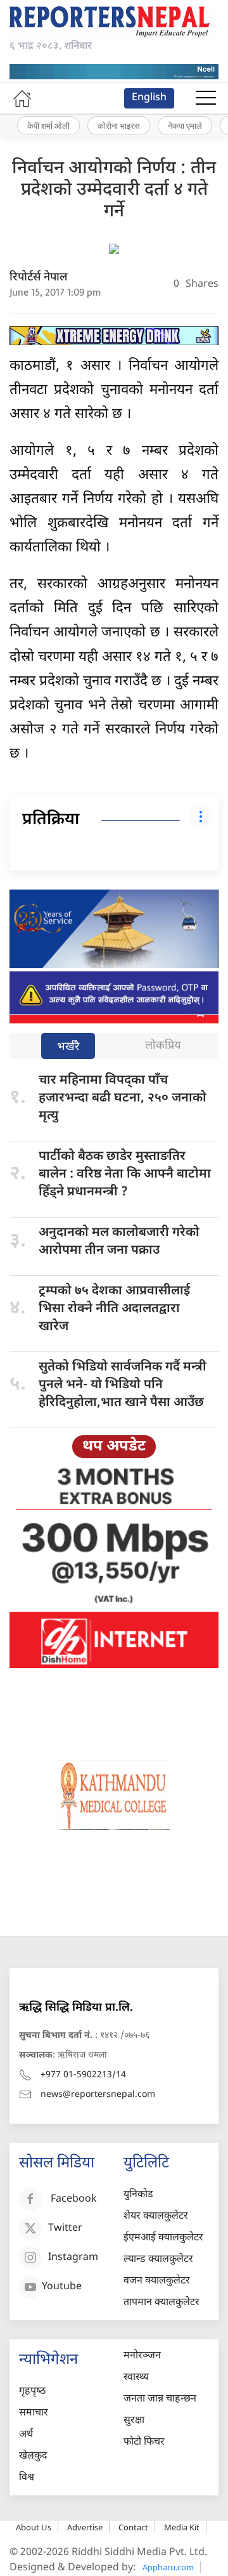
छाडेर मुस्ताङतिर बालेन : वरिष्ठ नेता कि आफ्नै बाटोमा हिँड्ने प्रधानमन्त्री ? (125, 1174)
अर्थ (26, 2435)
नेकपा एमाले (185, 126)
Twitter (65, 2229)
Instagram (73, 2258)
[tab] (68, 1047)
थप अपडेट (114, 1447)
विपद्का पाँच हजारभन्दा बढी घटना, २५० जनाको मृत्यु (123, 1098)
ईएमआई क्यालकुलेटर (163, 2238)
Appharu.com (168, 2567)
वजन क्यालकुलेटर (157, 2281)
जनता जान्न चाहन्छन (160, 2399)
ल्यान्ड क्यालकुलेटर (158, 2260)
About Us (34, 2527)
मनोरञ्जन (142, 2356)
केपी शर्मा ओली (48, 126)
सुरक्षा (134, 2421)
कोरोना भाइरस (119, 126)
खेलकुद (33, 2456)
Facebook (74, 2199)
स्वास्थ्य (136, 2378)
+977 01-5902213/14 (83, 2075)
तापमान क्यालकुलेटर (161, 2303)
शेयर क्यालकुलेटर (156, 2217)
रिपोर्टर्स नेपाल (39, 278)
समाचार (34, 2413)
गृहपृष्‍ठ (32, 2392)
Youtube (62, 2287)
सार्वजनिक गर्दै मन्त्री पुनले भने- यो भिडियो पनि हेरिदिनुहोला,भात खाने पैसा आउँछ (123, 1385)
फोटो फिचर (144, 2442)
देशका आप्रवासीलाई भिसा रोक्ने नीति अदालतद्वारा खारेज (114, 1309)
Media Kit (182, 2527)
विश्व (27, 2478)
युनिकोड (138, 2195)
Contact (133, 2527)
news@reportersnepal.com (98, 2095)
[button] (206, 98)
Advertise (85, 2527)
